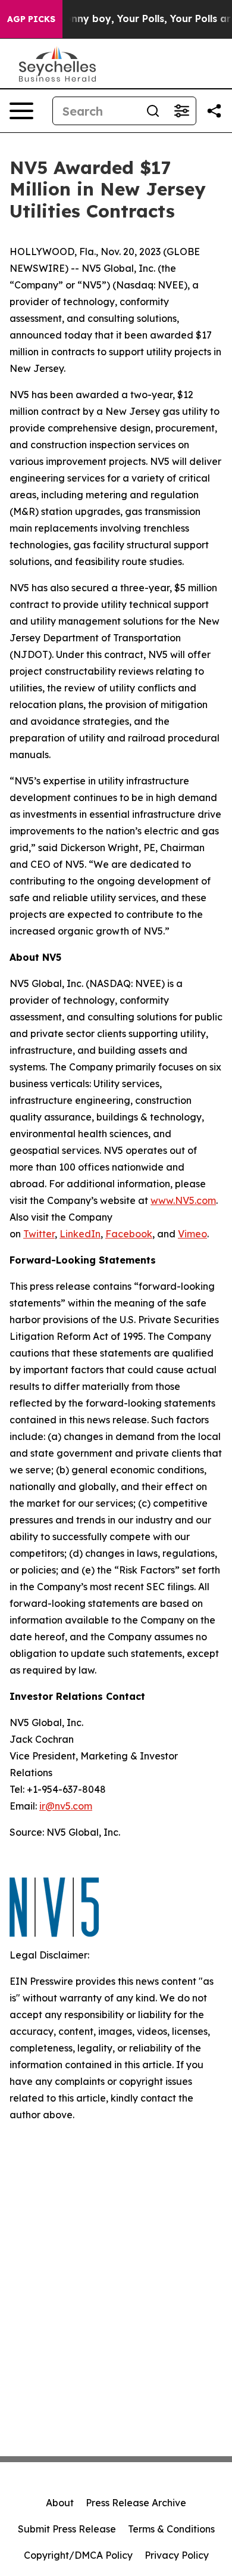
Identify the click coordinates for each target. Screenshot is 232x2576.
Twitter (39, 1234)
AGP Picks (31, 19)
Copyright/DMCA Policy (78, 2555)
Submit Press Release (67, 2529)
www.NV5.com (183, 1200)
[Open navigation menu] (21, 111)
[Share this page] (214, 111)
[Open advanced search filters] (181, 111)
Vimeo (192, 1234)
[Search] (153, 111)
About (60, 2503)
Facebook (129, 1234)
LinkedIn (80, 1234)
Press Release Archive (136, 2503)
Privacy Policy (177, 2555)
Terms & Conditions (171, 2529)
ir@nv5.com (66, 1806)
